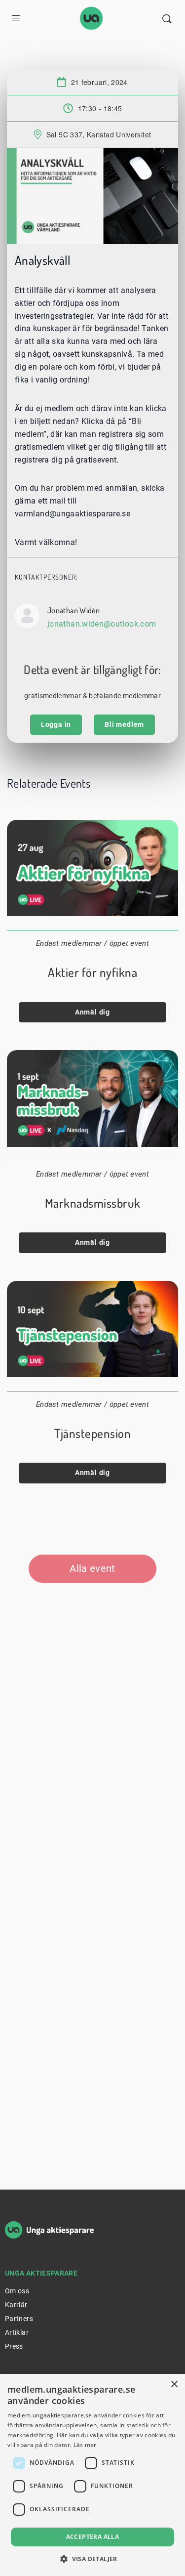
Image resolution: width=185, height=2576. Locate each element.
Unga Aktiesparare (41, 2273)
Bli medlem (124, 724)
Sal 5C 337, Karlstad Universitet (99, 134)
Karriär (16, 2305)
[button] (92, 2559)
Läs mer (85, 2445)
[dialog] (92, 2475)
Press (14, 2346)
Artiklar (17, 2332)
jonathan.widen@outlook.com (102, 624)
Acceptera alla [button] (93, 2537)
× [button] (174, 2385)
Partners (19, 2319)
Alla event (92, 1568)
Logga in (56, 724)
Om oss (17, 2291)
